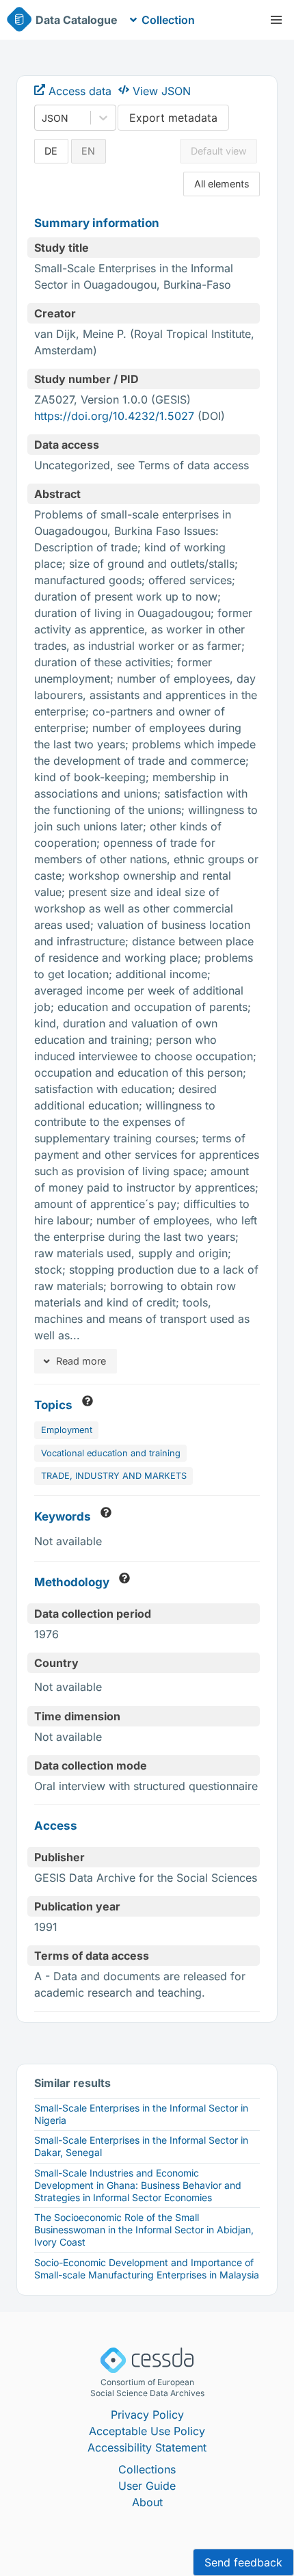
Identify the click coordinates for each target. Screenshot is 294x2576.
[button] (276, 20)
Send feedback (243, 2562)
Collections (147, 2469)
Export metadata (173, 118)
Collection (168, 20)
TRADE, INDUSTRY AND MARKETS (114, 1476)
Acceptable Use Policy (147, 2431)
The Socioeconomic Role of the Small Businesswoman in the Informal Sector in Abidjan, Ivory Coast (144, 2230)
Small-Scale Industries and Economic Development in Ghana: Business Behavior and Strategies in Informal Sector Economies (138, 2185)
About (147, 2502)
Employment (67, 1430)
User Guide (147, 2486)
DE (51, 151)
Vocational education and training (111, 1453)
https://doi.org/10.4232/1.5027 (114, 416)
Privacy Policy (147, 2415)
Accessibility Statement (147, 2447)
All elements (222, 184)
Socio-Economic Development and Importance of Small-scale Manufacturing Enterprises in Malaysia (147, 2269)
